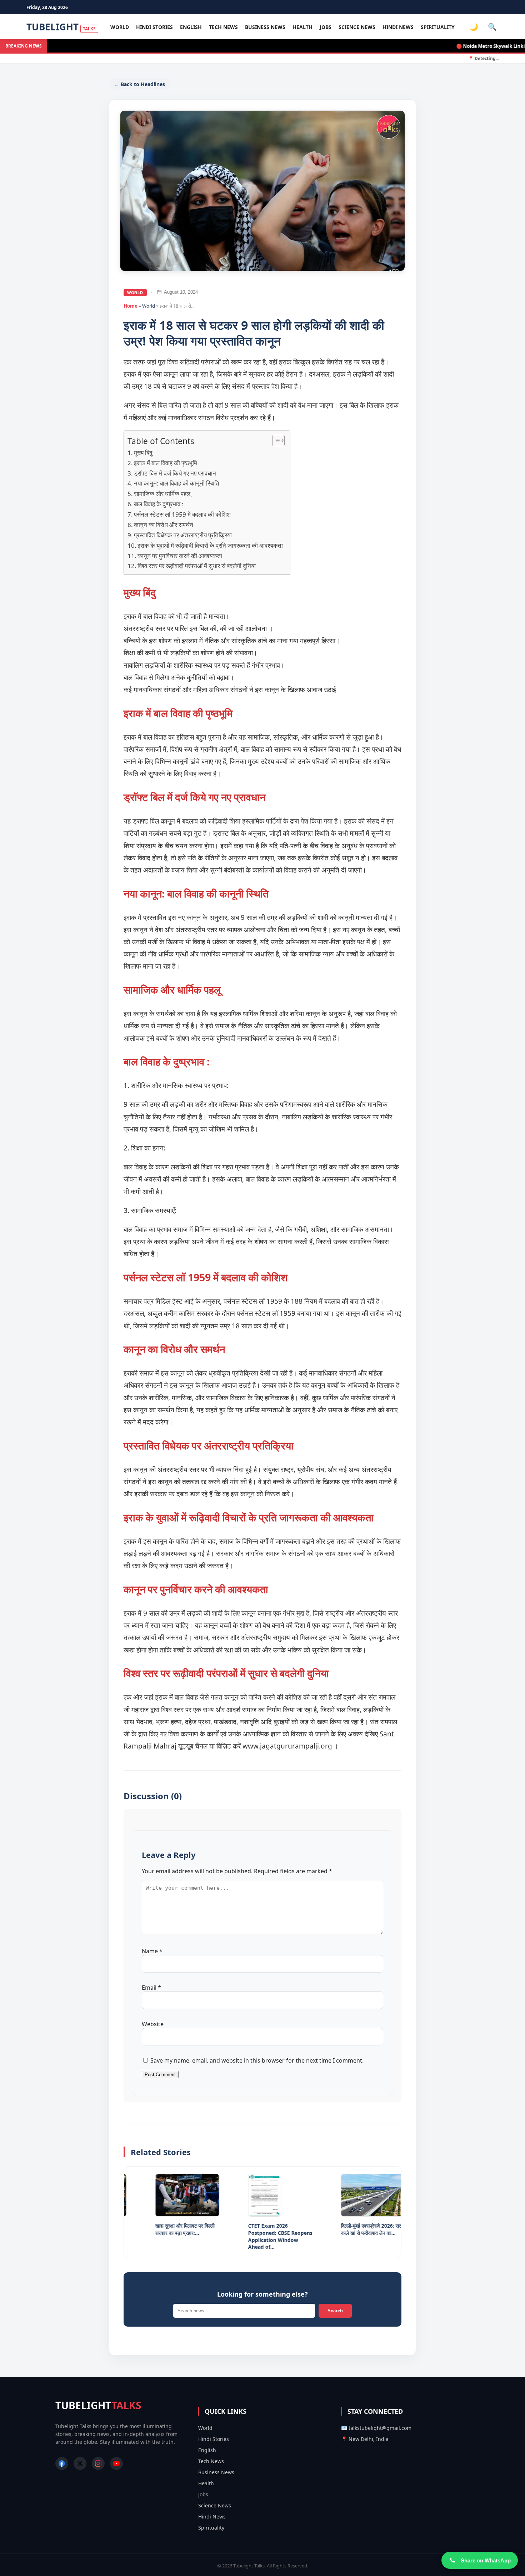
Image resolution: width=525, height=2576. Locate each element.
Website (153, 2024)
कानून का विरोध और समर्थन (164, 525)
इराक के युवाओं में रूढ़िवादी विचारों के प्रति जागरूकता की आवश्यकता (210, 545)
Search (335, 2311)
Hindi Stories (154, 27)
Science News (357, 27)
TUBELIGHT (61, 27)
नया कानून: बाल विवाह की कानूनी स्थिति (177, 483)
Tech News (223, 27)
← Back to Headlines (140, 84)
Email (151, 1988)
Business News (265, 27)
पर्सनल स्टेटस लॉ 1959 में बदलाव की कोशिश (182, 514)
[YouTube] (116, 2463)
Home (131, 306)
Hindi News (398, 27)
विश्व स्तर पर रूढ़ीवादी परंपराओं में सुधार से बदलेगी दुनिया (197, 566)
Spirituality (438, 27)
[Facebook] (62, 2463)
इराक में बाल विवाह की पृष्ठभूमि (166, 463)
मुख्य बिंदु (143, 452)
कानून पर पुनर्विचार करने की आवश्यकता (180, 556)
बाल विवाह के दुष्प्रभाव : (159, 504)
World (120, 27)
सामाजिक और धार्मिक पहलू (162, 494)
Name (152, 1951)
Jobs (326, 27)
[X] (80, 2463)
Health (302, 27)
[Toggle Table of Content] (275, 441)
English (191, 27)
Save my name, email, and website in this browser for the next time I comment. (257, 2060)
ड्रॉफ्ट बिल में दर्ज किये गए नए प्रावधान (176, 473)
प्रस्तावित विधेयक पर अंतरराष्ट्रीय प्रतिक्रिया (183, 535)
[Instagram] (98, 2463)
